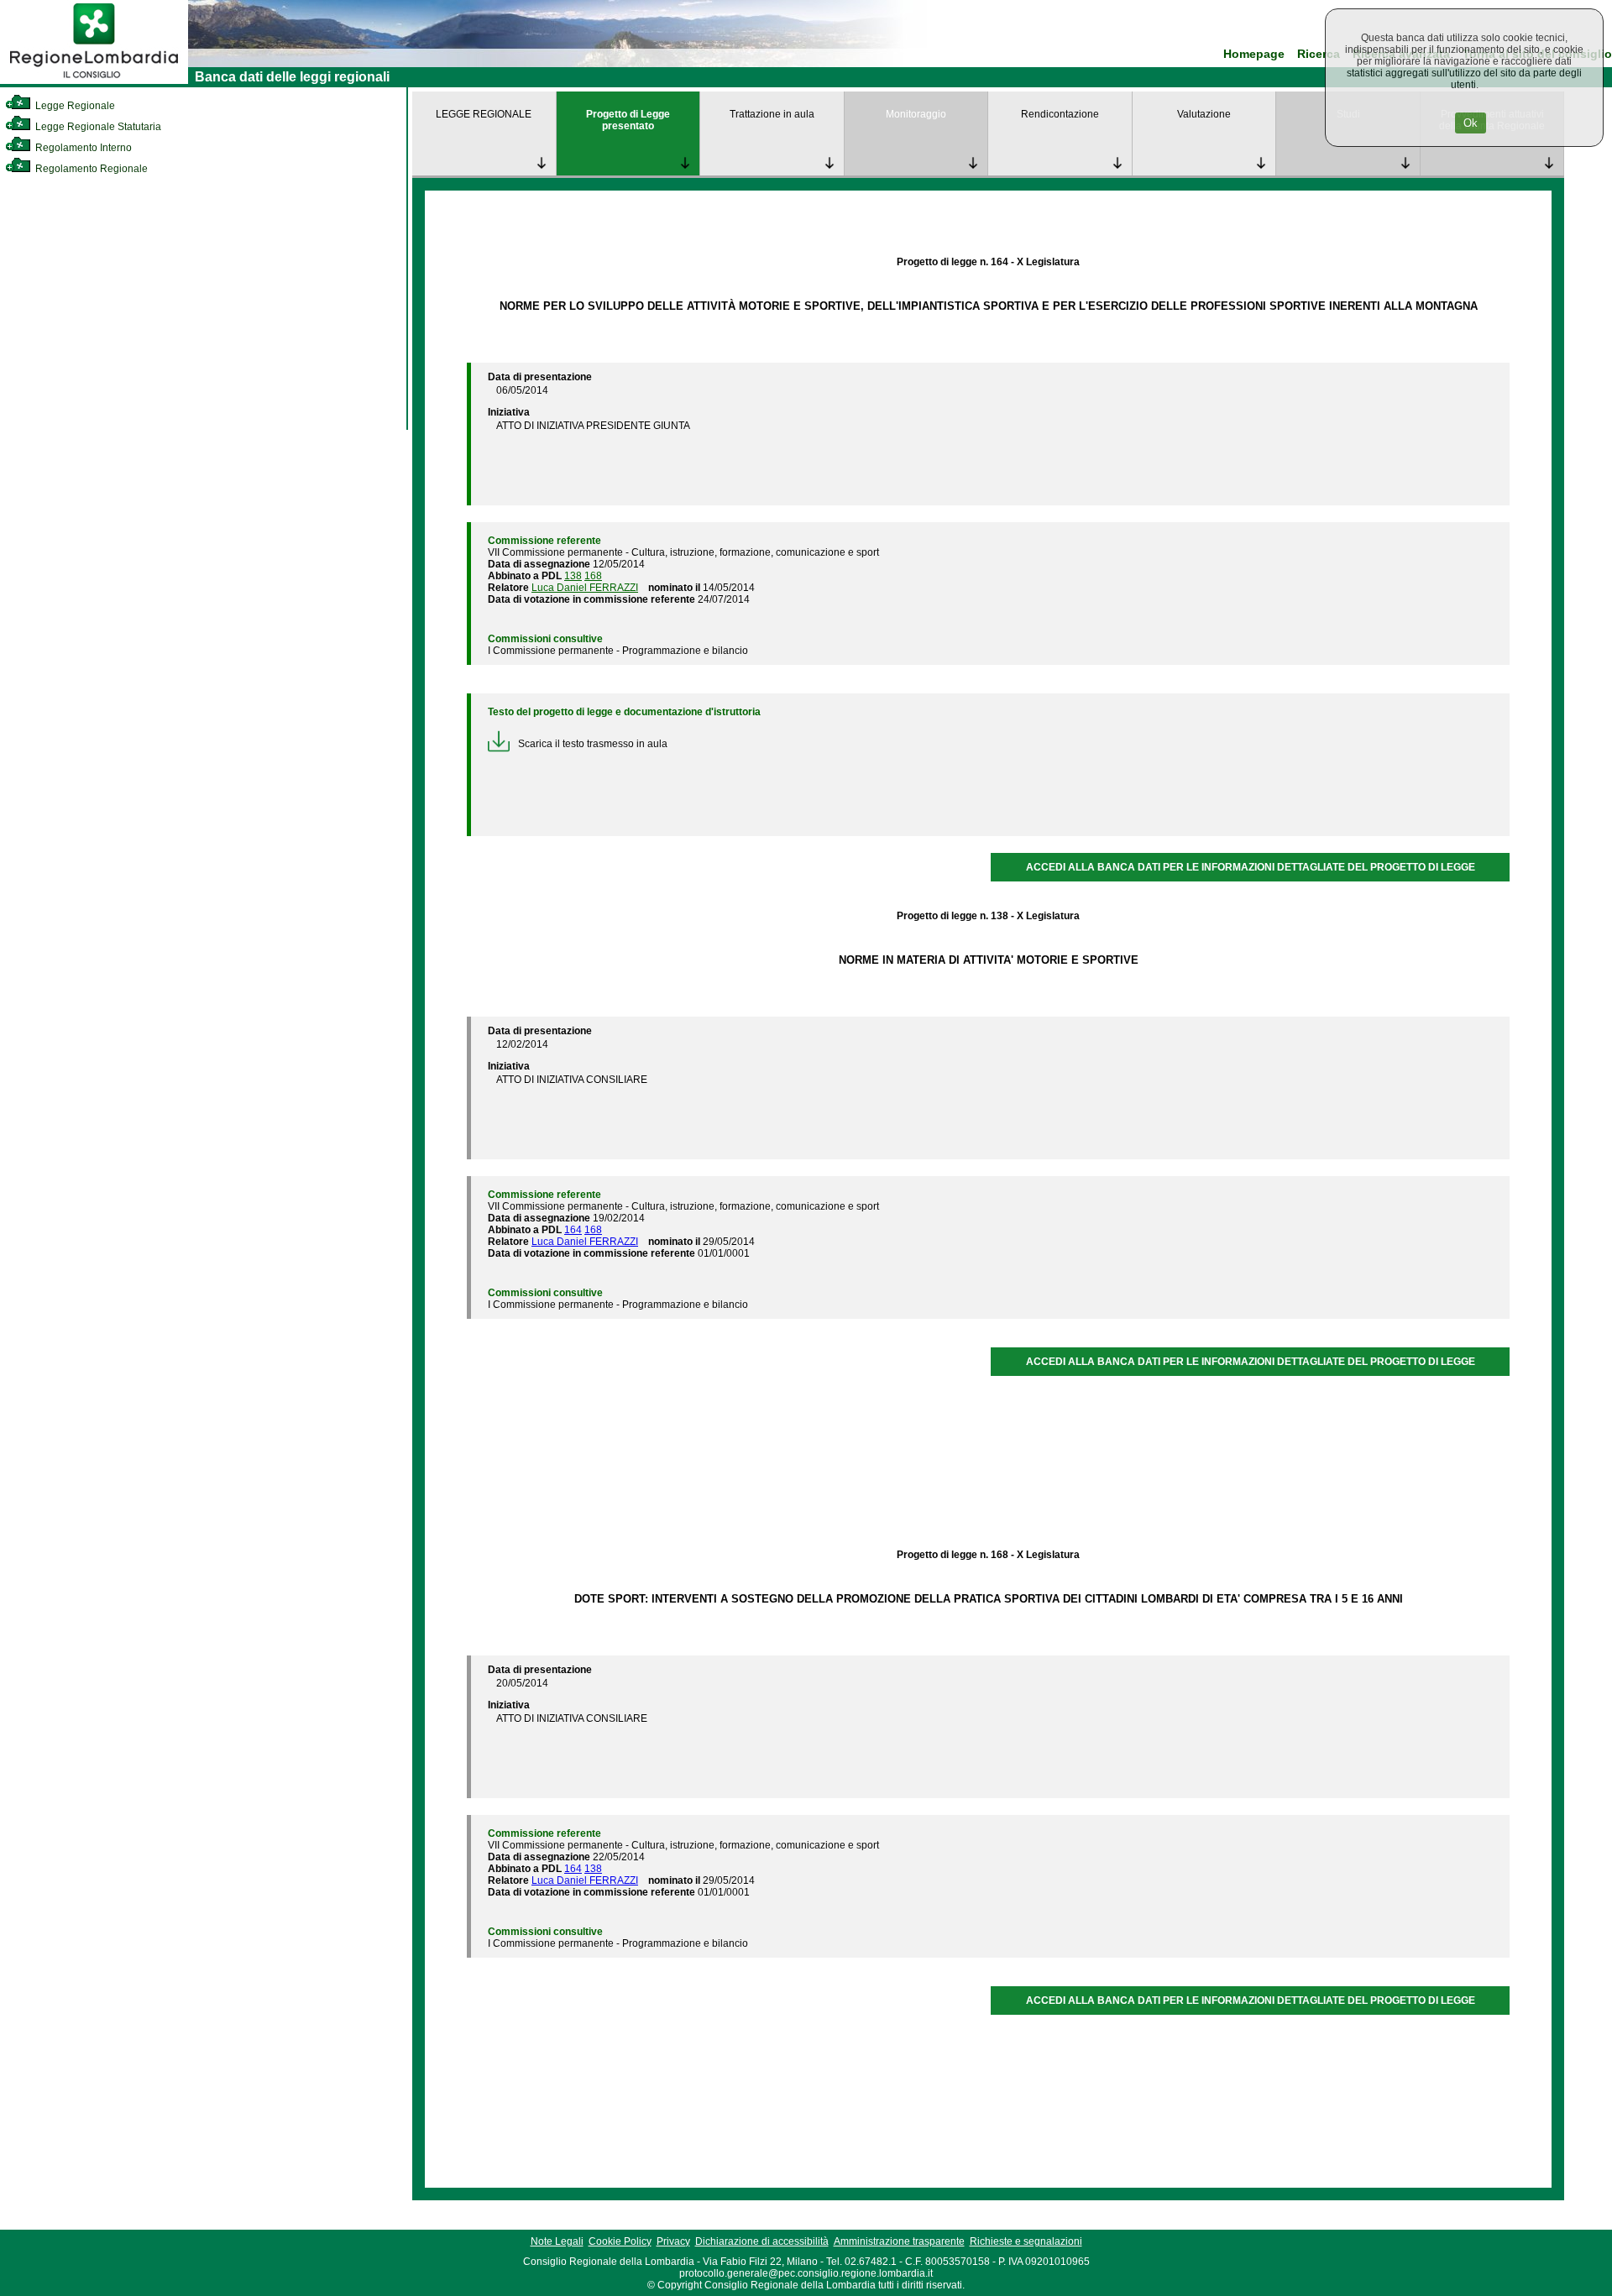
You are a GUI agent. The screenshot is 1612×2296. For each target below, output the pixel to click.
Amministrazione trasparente (899, 2241)
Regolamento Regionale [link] (90, 169)
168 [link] (593, 576)
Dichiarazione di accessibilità (762, 2241)
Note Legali (557, 2241)
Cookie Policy (620, 2241)
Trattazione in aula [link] (772, 114)
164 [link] (573, 1230)
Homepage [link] (1254, 54)
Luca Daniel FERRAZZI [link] (585, 588)
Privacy (673, 2241)
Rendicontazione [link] (1060, 114)
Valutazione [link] (1204, 114)
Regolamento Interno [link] (82, 148)
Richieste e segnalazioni (1026, 2241)
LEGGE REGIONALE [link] (484, 114)
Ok (1471, 123)
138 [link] (573, 576)
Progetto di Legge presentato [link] (628, 120)
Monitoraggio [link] (916, 114)
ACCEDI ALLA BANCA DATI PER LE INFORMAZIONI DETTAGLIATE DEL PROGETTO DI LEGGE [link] (1251, 867)
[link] (94, 81)
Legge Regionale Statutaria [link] (97, 127)
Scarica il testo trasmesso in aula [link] (593, 744)
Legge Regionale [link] (74, 106)
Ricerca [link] (1319, 54)
